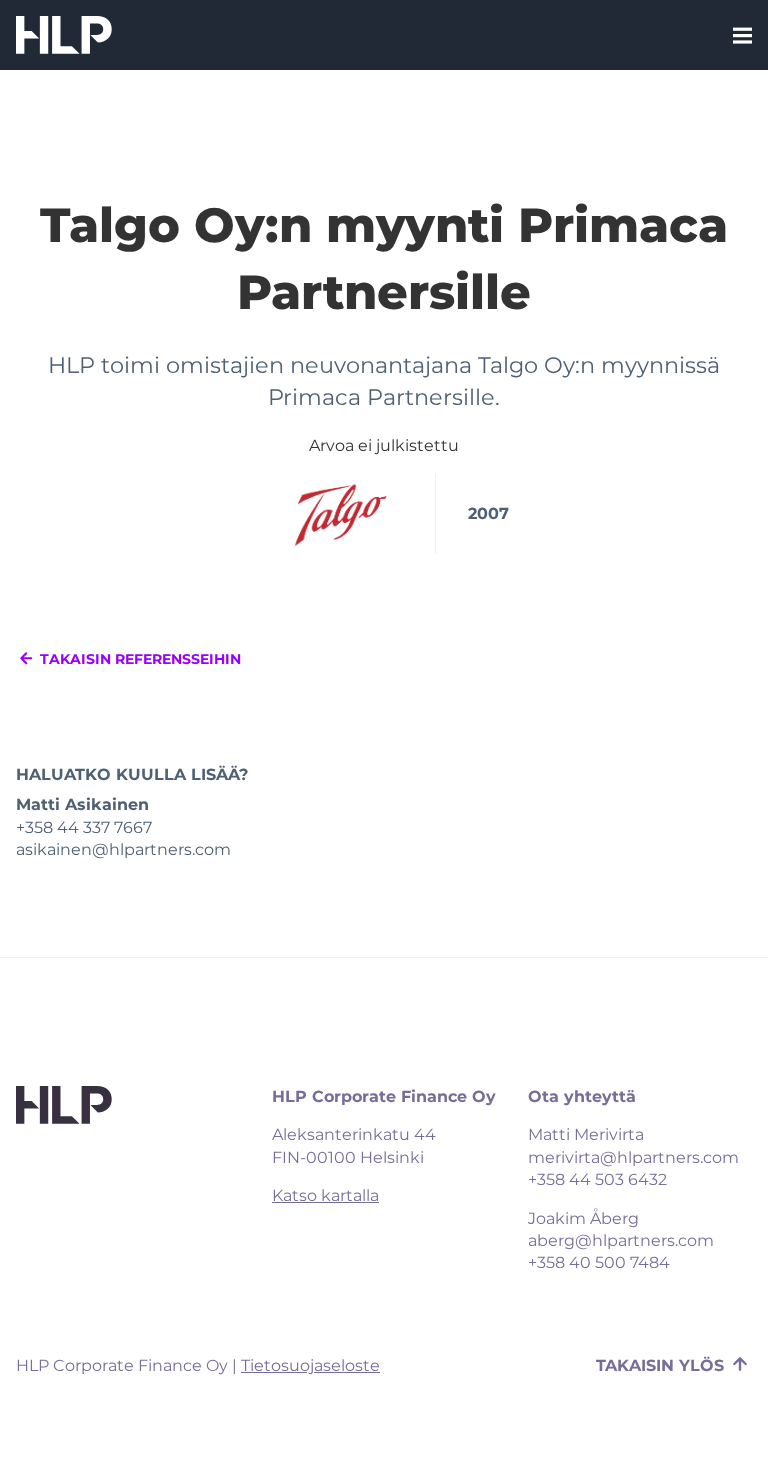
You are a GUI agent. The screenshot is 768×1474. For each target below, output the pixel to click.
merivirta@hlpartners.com (633, 1157)
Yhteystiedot (384, 120)
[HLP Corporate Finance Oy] (64, 35)
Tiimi (384, 38)
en (411, 193)
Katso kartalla (325, 1196)
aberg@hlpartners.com (621, 1240)
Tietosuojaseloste (310, 1365)
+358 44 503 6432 (597, 1180)
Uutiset (384, 79)
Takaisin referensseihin (138, 659)
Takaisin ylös (662, 1365)
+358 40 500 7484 (599, 1263)
